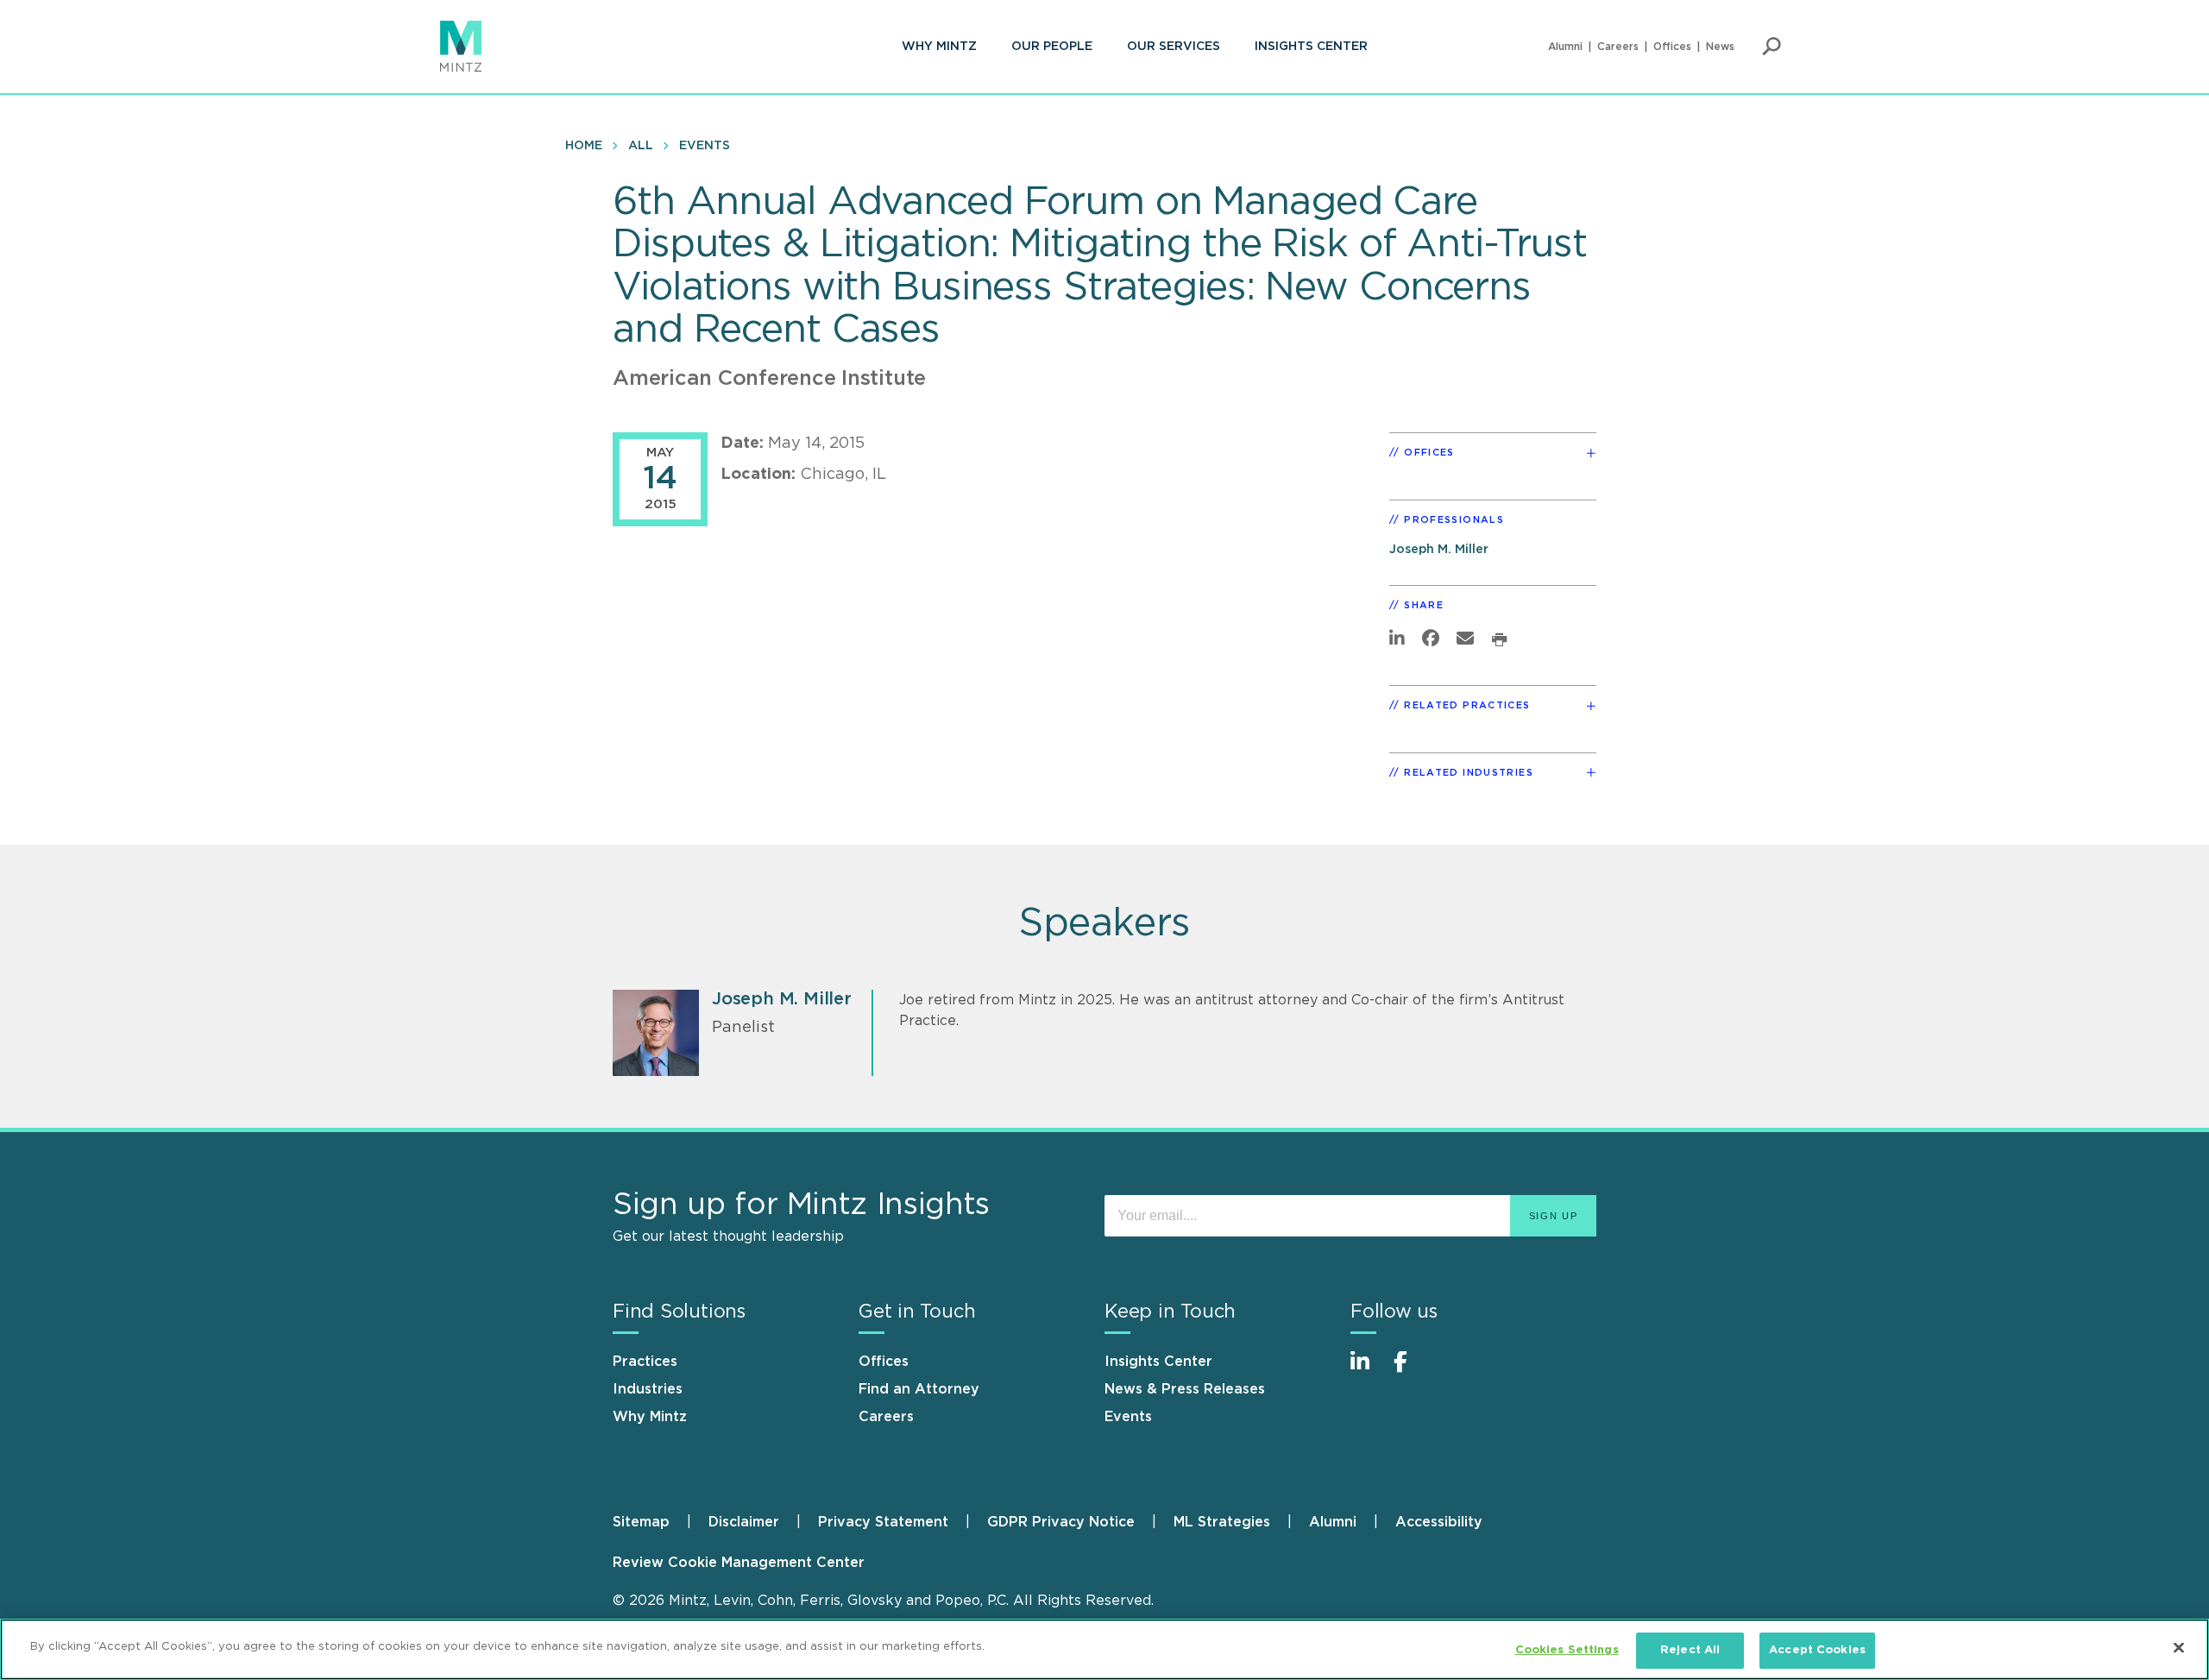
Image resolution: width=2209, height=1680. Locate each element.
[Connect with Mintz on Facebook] (1411, 1371)
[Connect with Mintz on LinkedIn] (1368, 1371)
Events (705, 146)
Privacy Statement (883, 1522)
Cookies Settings (1567, 1650)
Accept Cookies (1817, 1650)
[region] (1104, 1649)
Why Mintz (939, 47)
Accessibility (1439, 1522)
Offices (1672, 47)
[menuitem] (939, 47)
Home (584, 146)
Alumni (1565, 47)
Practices (645, 1362)
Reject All (1690, 1650)
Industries (648, 1389)
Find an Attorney (919, 1389)
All (641, 146)
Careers (1618, 47)
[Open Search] (1772, 47)
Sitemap (641, 1522)
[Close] (2179, 1647)
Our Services (1174, 47)
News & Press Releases (1185, 1389)
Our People (1052, 47)
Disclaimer (744, 1522)
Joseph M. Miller (1439, 549)
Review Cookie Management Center (739, 1563)
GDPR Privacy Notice (1061, 1522)
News (1720, 47)
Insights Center (1311, 47)
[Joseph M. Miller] (656, 1033)
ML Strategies (1222, 1522)
